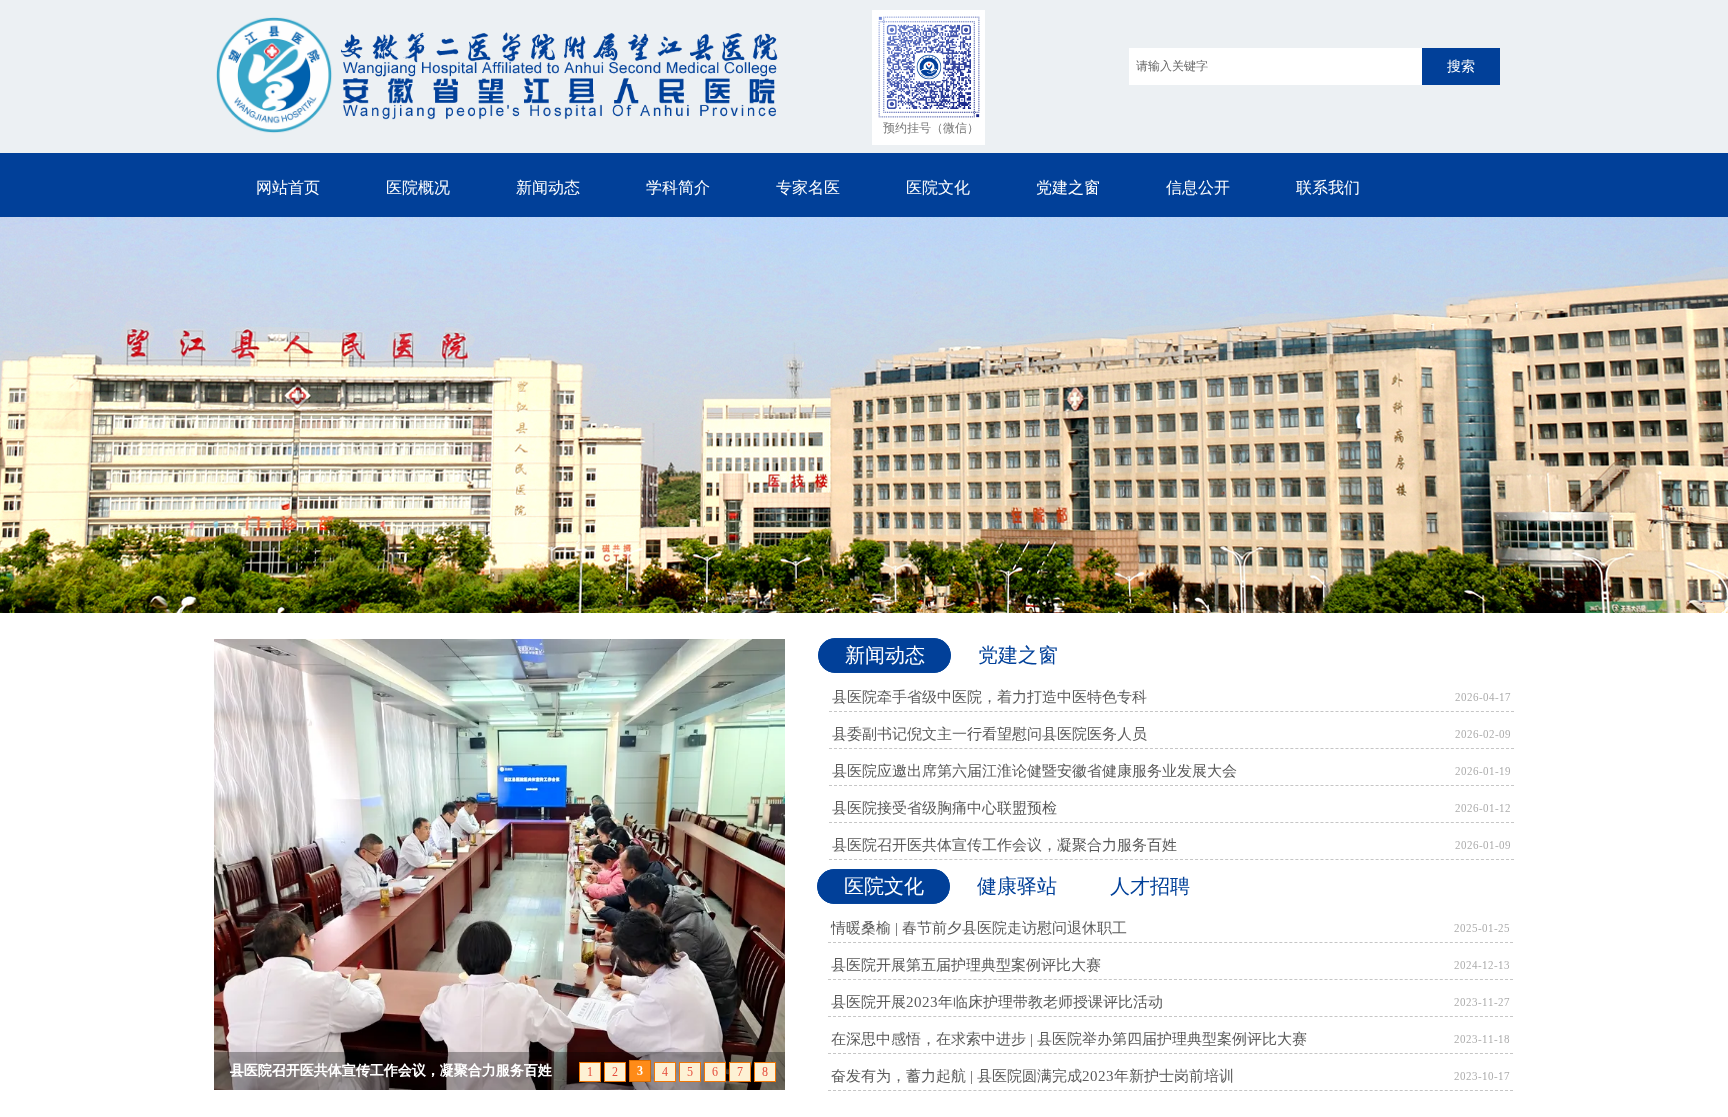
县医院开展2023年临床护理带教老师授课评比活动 (997, 1002)
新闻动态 (548, 187)
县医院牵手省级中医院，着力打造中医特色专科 (989, 697)
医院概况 (418, 187)
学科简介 (678, 187)
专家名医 (808, 187)
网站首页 (288, 187)
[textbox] (1275, 66)
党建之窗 (1068, 187)
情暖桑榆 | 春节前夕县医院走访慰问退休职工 (979, 928)
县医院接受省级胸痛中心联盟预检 (944, 808)
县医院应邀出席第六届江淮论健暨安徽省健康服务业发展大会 (1034, 771)
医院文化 (938, 187)
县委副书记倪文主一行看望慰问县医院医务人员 (989, 734)
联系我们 (1328, 187)
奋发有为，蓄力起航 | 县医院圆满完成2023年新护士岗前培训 (1032, 1076)
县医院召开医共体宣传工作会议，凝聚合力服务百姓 (1004, 845)
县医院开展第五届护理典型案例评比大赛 (966, 965)
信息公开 (1198, 187)
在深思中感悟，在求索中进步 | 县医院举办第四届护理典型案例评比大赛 (1069, 1039)
